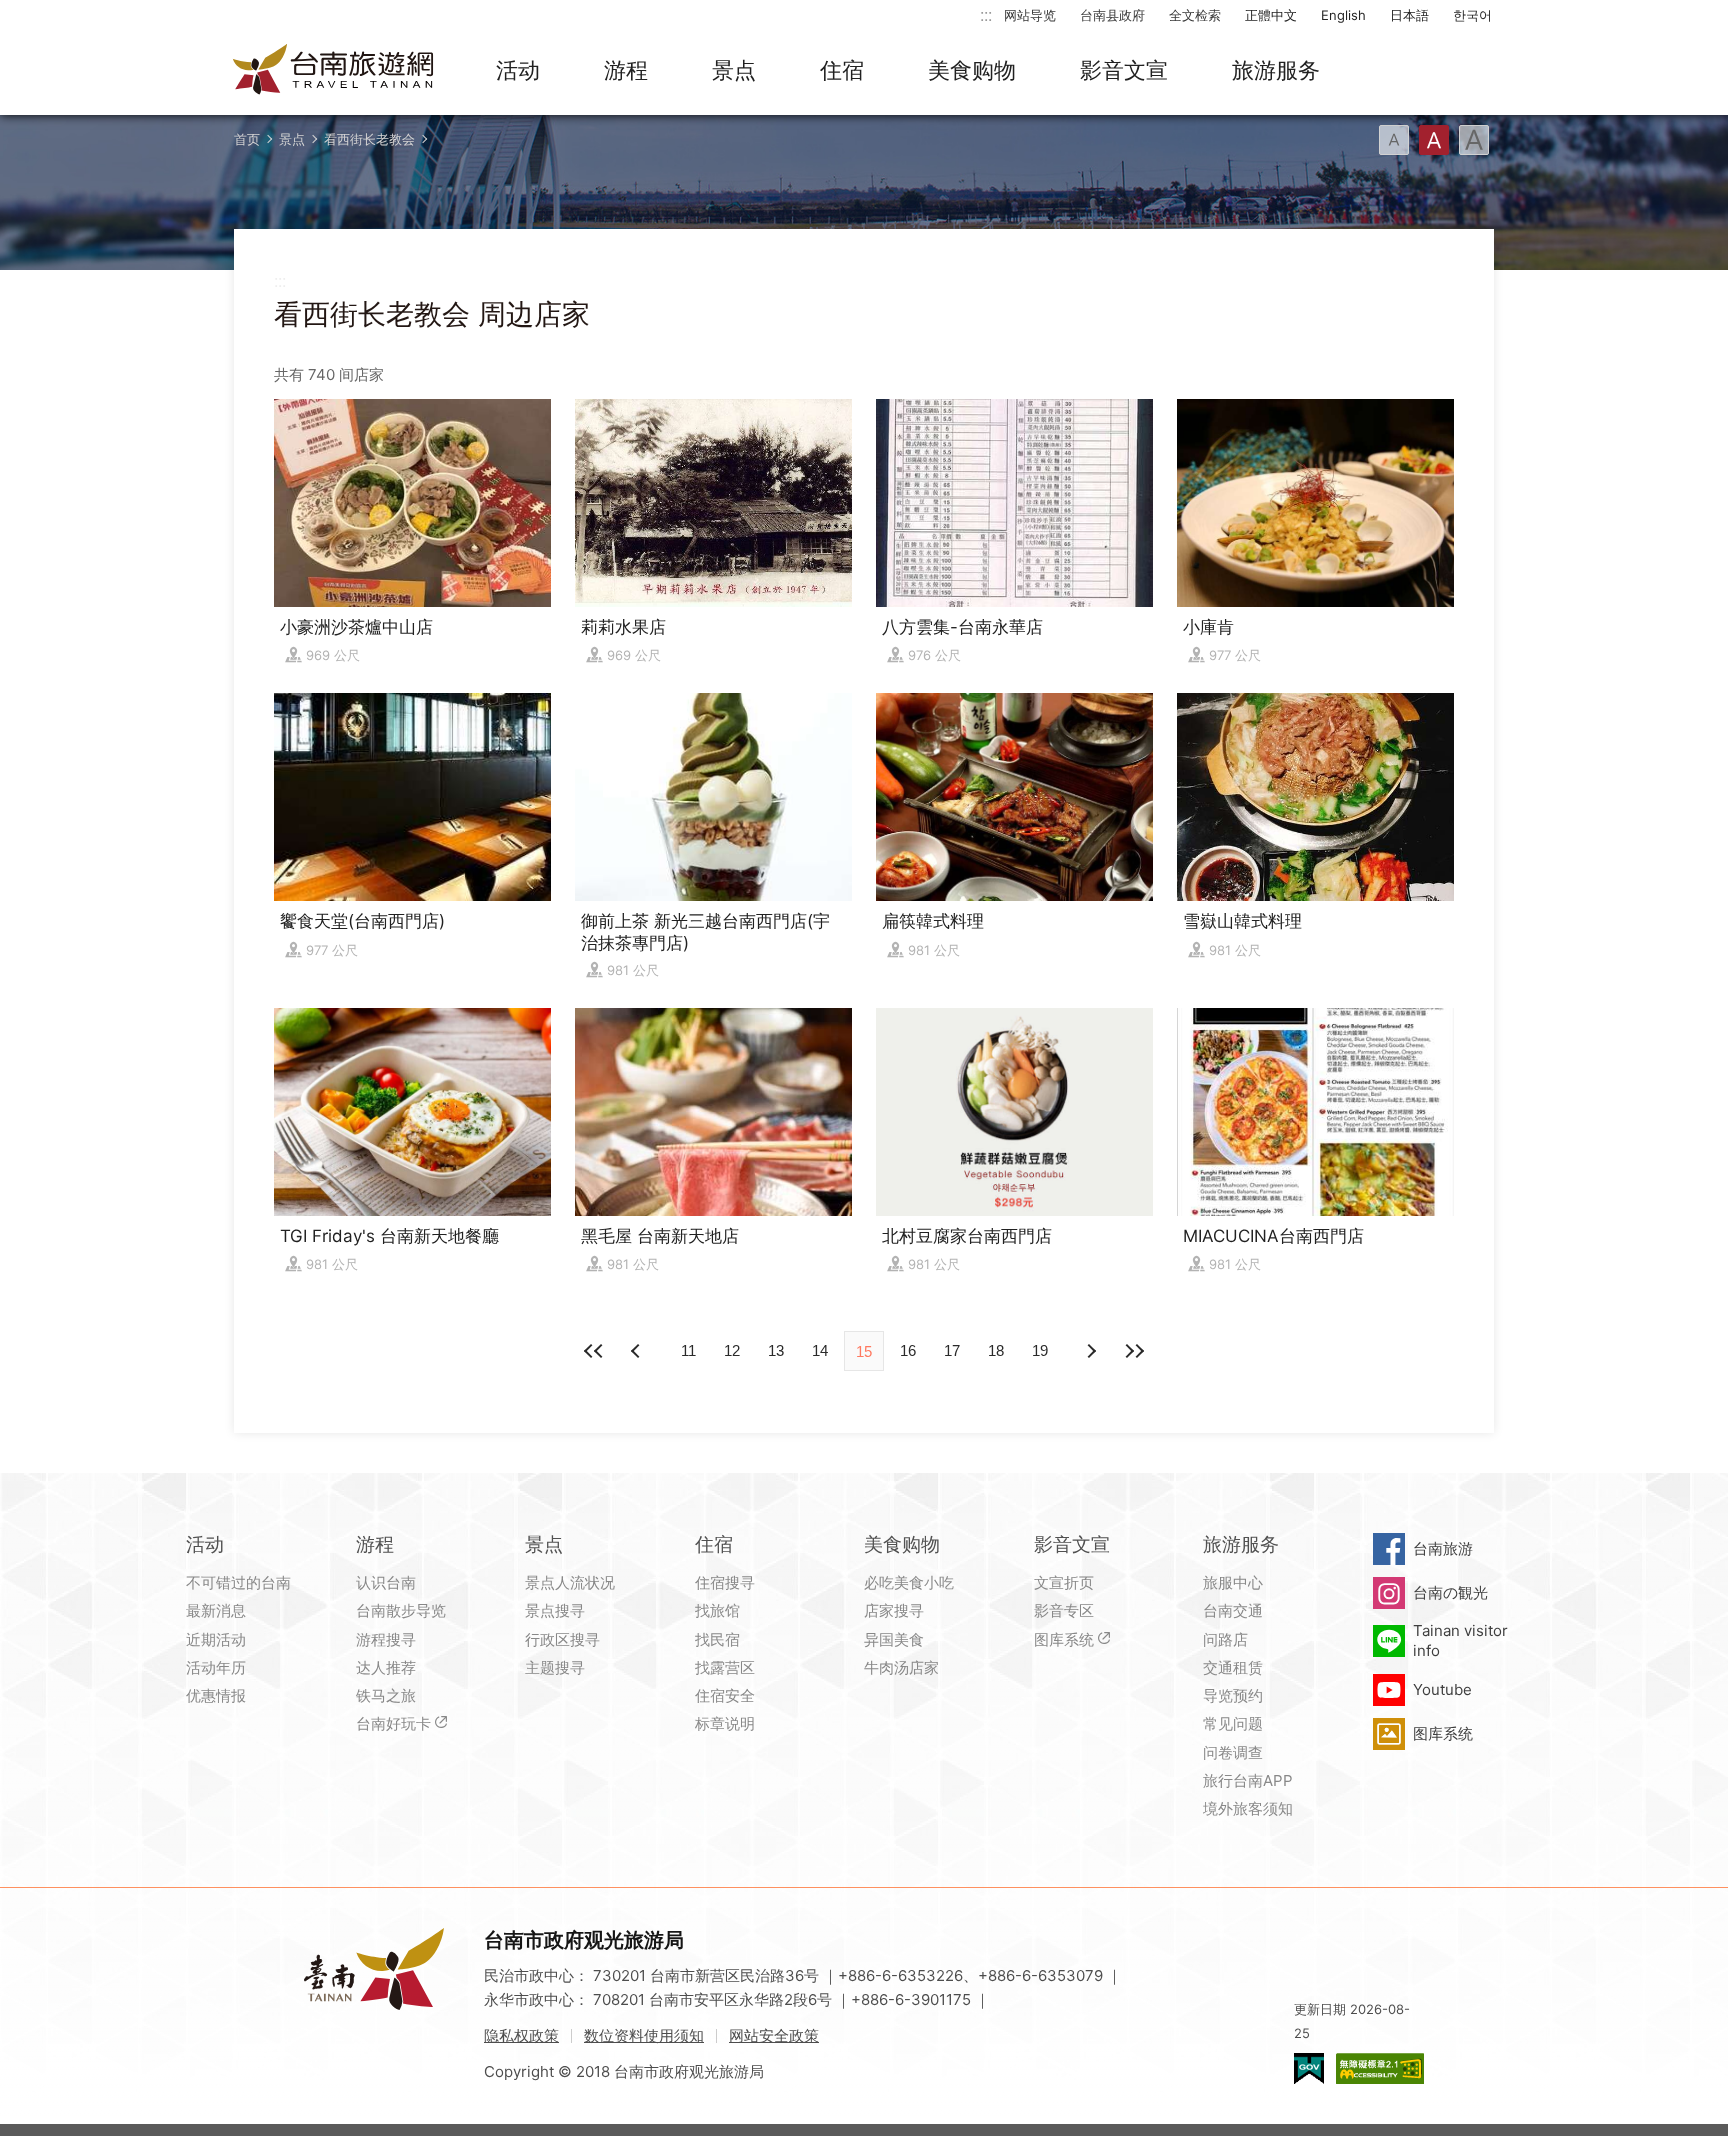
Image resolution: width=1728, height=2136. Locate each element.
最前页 (594, 1351)
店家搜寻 (894, 1610)
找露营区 (725, 1667)
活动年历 (216, 1667)
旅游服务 (1276, 70)
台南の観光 (1450, 1592)
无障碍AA (1380, 2068)
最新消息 (216, 1610)
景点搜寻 (555, 1610)
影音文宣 (1124, 70)
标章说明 (725, 1723)
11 (688, 1350)
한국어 (1472, 15)
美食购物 (972, 70)
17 (952, 1350)
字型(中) (1434, 140)
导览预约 (1233, 1695)
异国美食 (894, 1639)
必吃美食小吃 (909, 1582)
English (1343, 15)
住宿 (842, 70)
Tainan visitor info (1460, 1640)
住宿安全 (725, 1695)
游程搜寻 (386, 1639)
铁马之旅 (386, 1695)
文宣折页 (1064, 1582)
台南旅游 (1443, 1548)
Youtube (1442, 1689)
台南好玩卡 (393, 1723)
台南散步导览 (401, 1610)
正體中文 (1271, 15)
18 (996, 1350)
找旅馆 (717, 1610)
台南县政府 (1112, 15)
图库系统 (1064, 1639)
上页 (1090, 1351)
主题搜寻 (555, 1667)
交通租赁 (1233, 1667)
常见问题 (1233, 1723)
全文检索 (1195, 15)
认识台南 (386, 1582)
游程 (626, 70)
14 (820, 1350)
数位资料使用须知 (644, 2035)
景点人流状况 (570, 1582)
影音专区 (1064, 1610)
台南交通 (1233, 1610)
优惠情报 (216, 1695)
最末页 (1134, 1351)
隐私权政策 (521, 2035)
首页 (247, 139)
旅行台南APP (1248, 1780)
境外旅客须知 (1248, 1808)
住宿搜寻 (725, 1582)
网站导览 (1030, 15)
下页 (638, 1351)
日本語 (1409, 15)
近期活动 (216, 1639)
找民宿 (717, 1639)
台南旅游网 (334, 71)
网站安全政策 (774, 2035)
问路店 (1225, 1639)
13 (776, 1350)
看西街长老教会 (369, 139)
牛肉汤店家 (901, 1667)
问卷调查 (1233, 1752)
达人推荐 (386, 1667)
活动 (518, 70)
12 (732, 1350)
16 (908, 1350)
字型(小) (1394, 140)
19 (1040, 1350)
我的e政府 (1309, 2068)
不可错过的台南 (238, 1582)
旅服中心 (1233, 1582)
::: (986, 14)
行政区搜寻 (562, 1639)
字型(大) (1474, 140)
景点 (734, 70)
